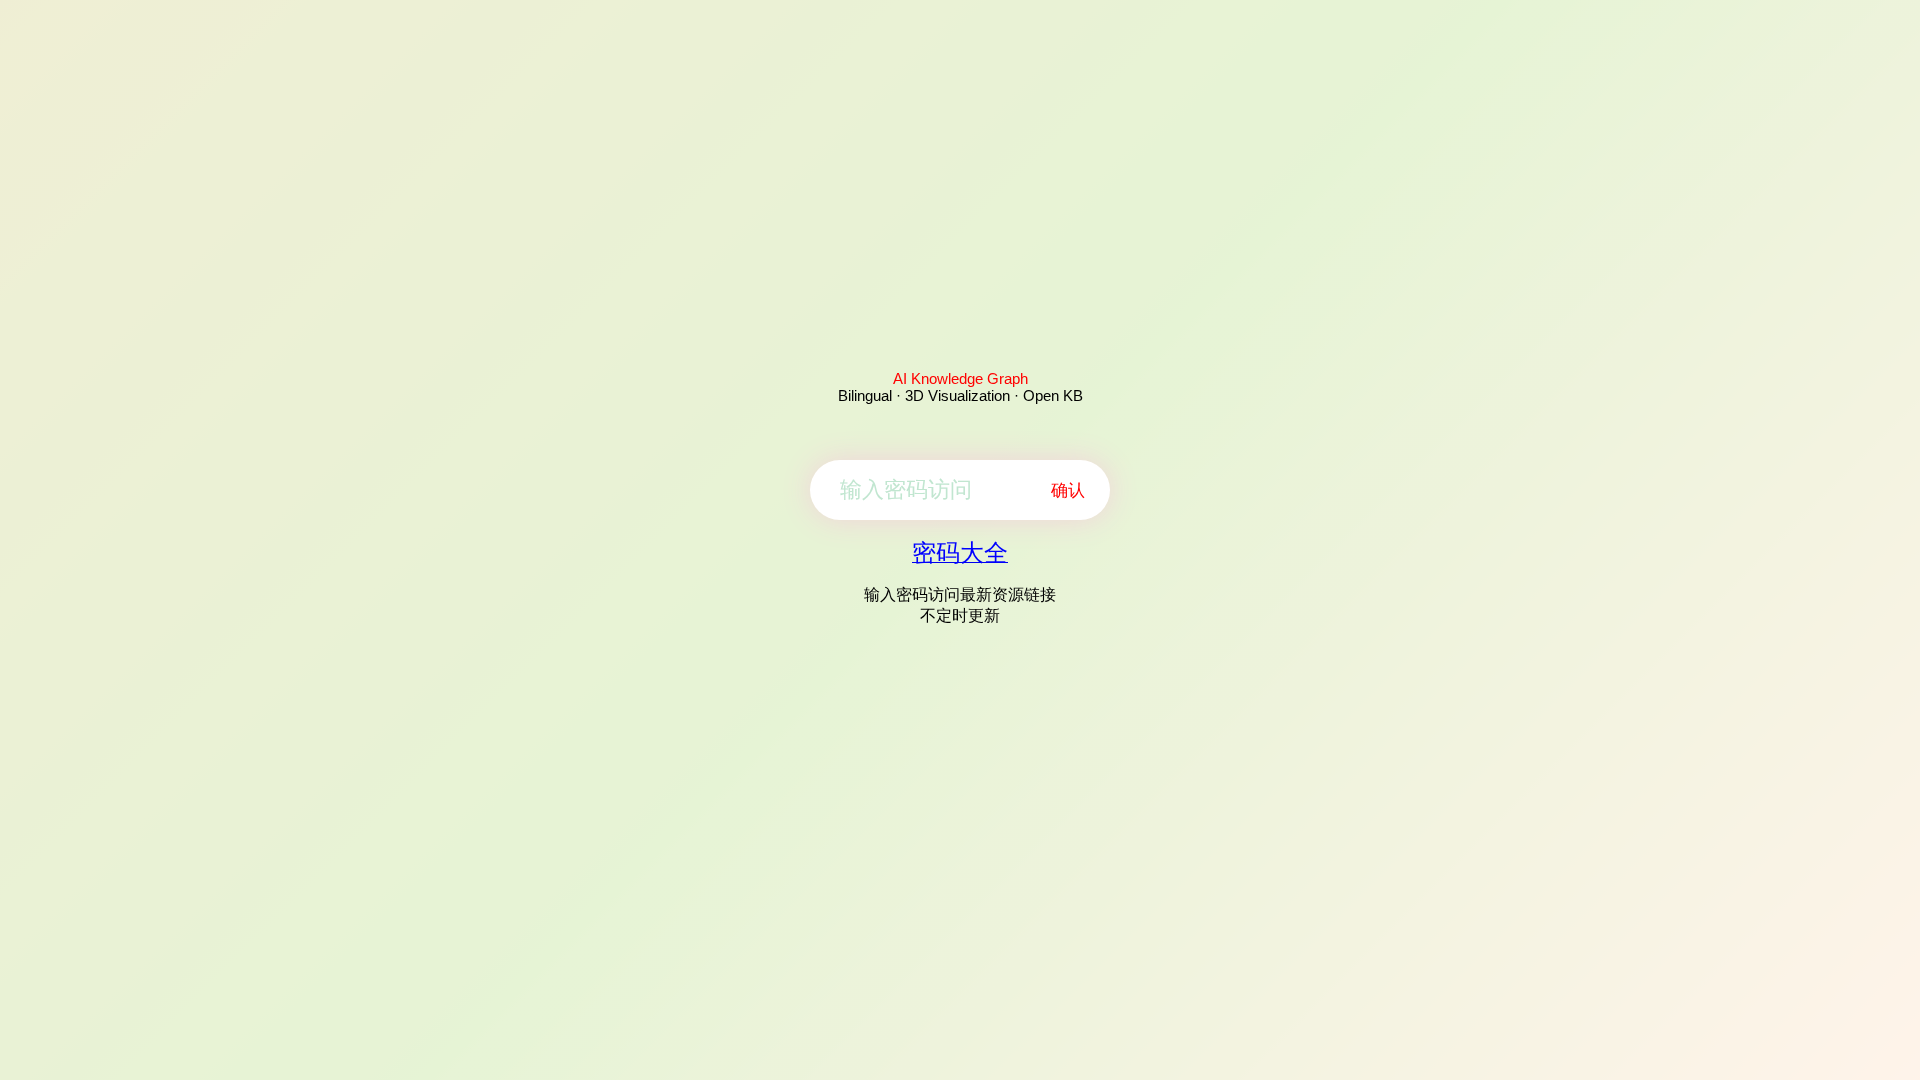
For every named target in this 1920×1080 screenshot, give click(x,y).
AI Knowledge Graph (960, 378)
